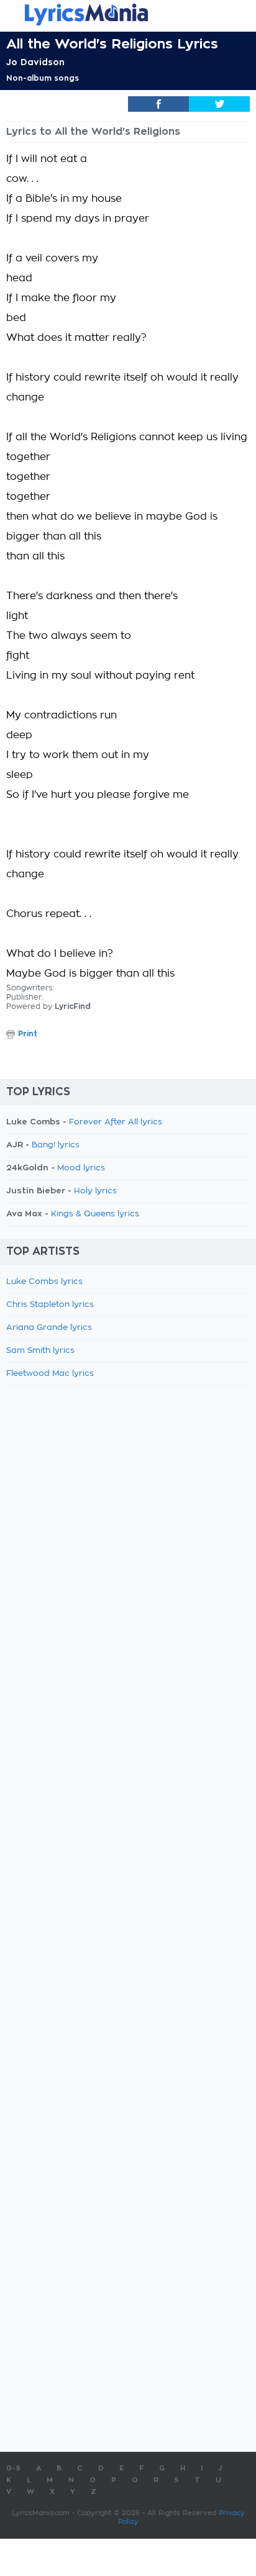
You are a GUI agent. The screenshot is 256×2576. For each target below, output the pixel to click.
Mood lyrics (81, 1168)
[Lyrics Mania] (128, 15)
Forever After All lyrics (116, 1122)
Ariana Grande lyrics (49, 1328)
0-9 (13, 2468)
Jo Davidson (35, 62)
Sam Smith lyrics (40, 1351)
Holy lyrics (95, 1191)
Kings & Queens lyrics (95, 1214)
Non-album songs (43, 78)
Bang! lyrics (56, 1145)
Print (28, 1034)
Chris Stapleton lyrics (50, 1305)
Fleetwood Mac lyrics (50, 1374)
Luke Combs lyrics (44, 1282)
